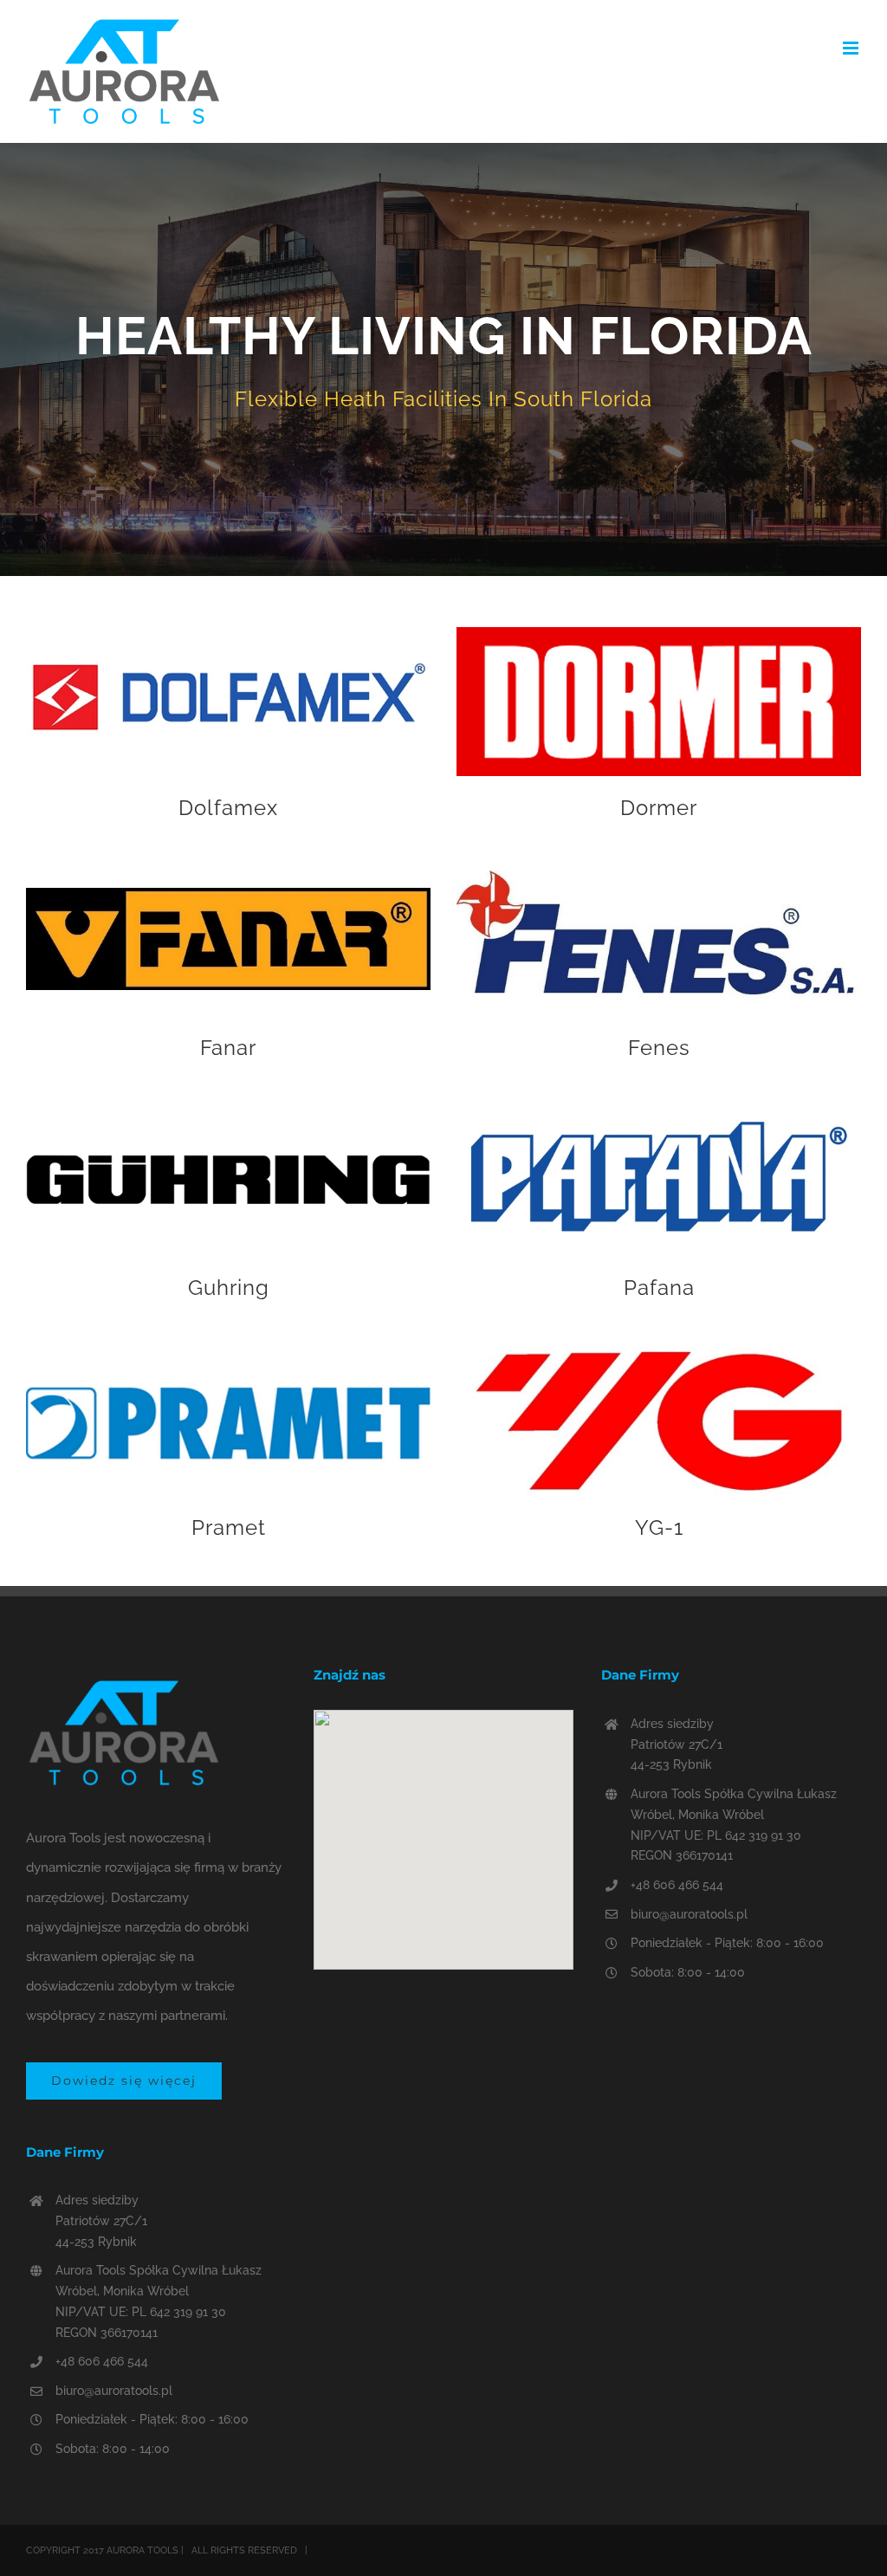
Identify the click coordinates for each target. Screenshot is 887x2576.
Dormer (659, 808)
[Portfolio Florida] (443, 359)
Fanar (228, 1048)
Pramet (229, 1528)
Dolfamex (228, 808)
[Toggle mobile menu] (852, 48)
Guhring (229, 1288)
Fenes (659, 1048)
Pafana (659, 1288)
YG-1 (659, 1528)
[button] (443, 1829)
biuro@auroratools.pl (114, 2391)
